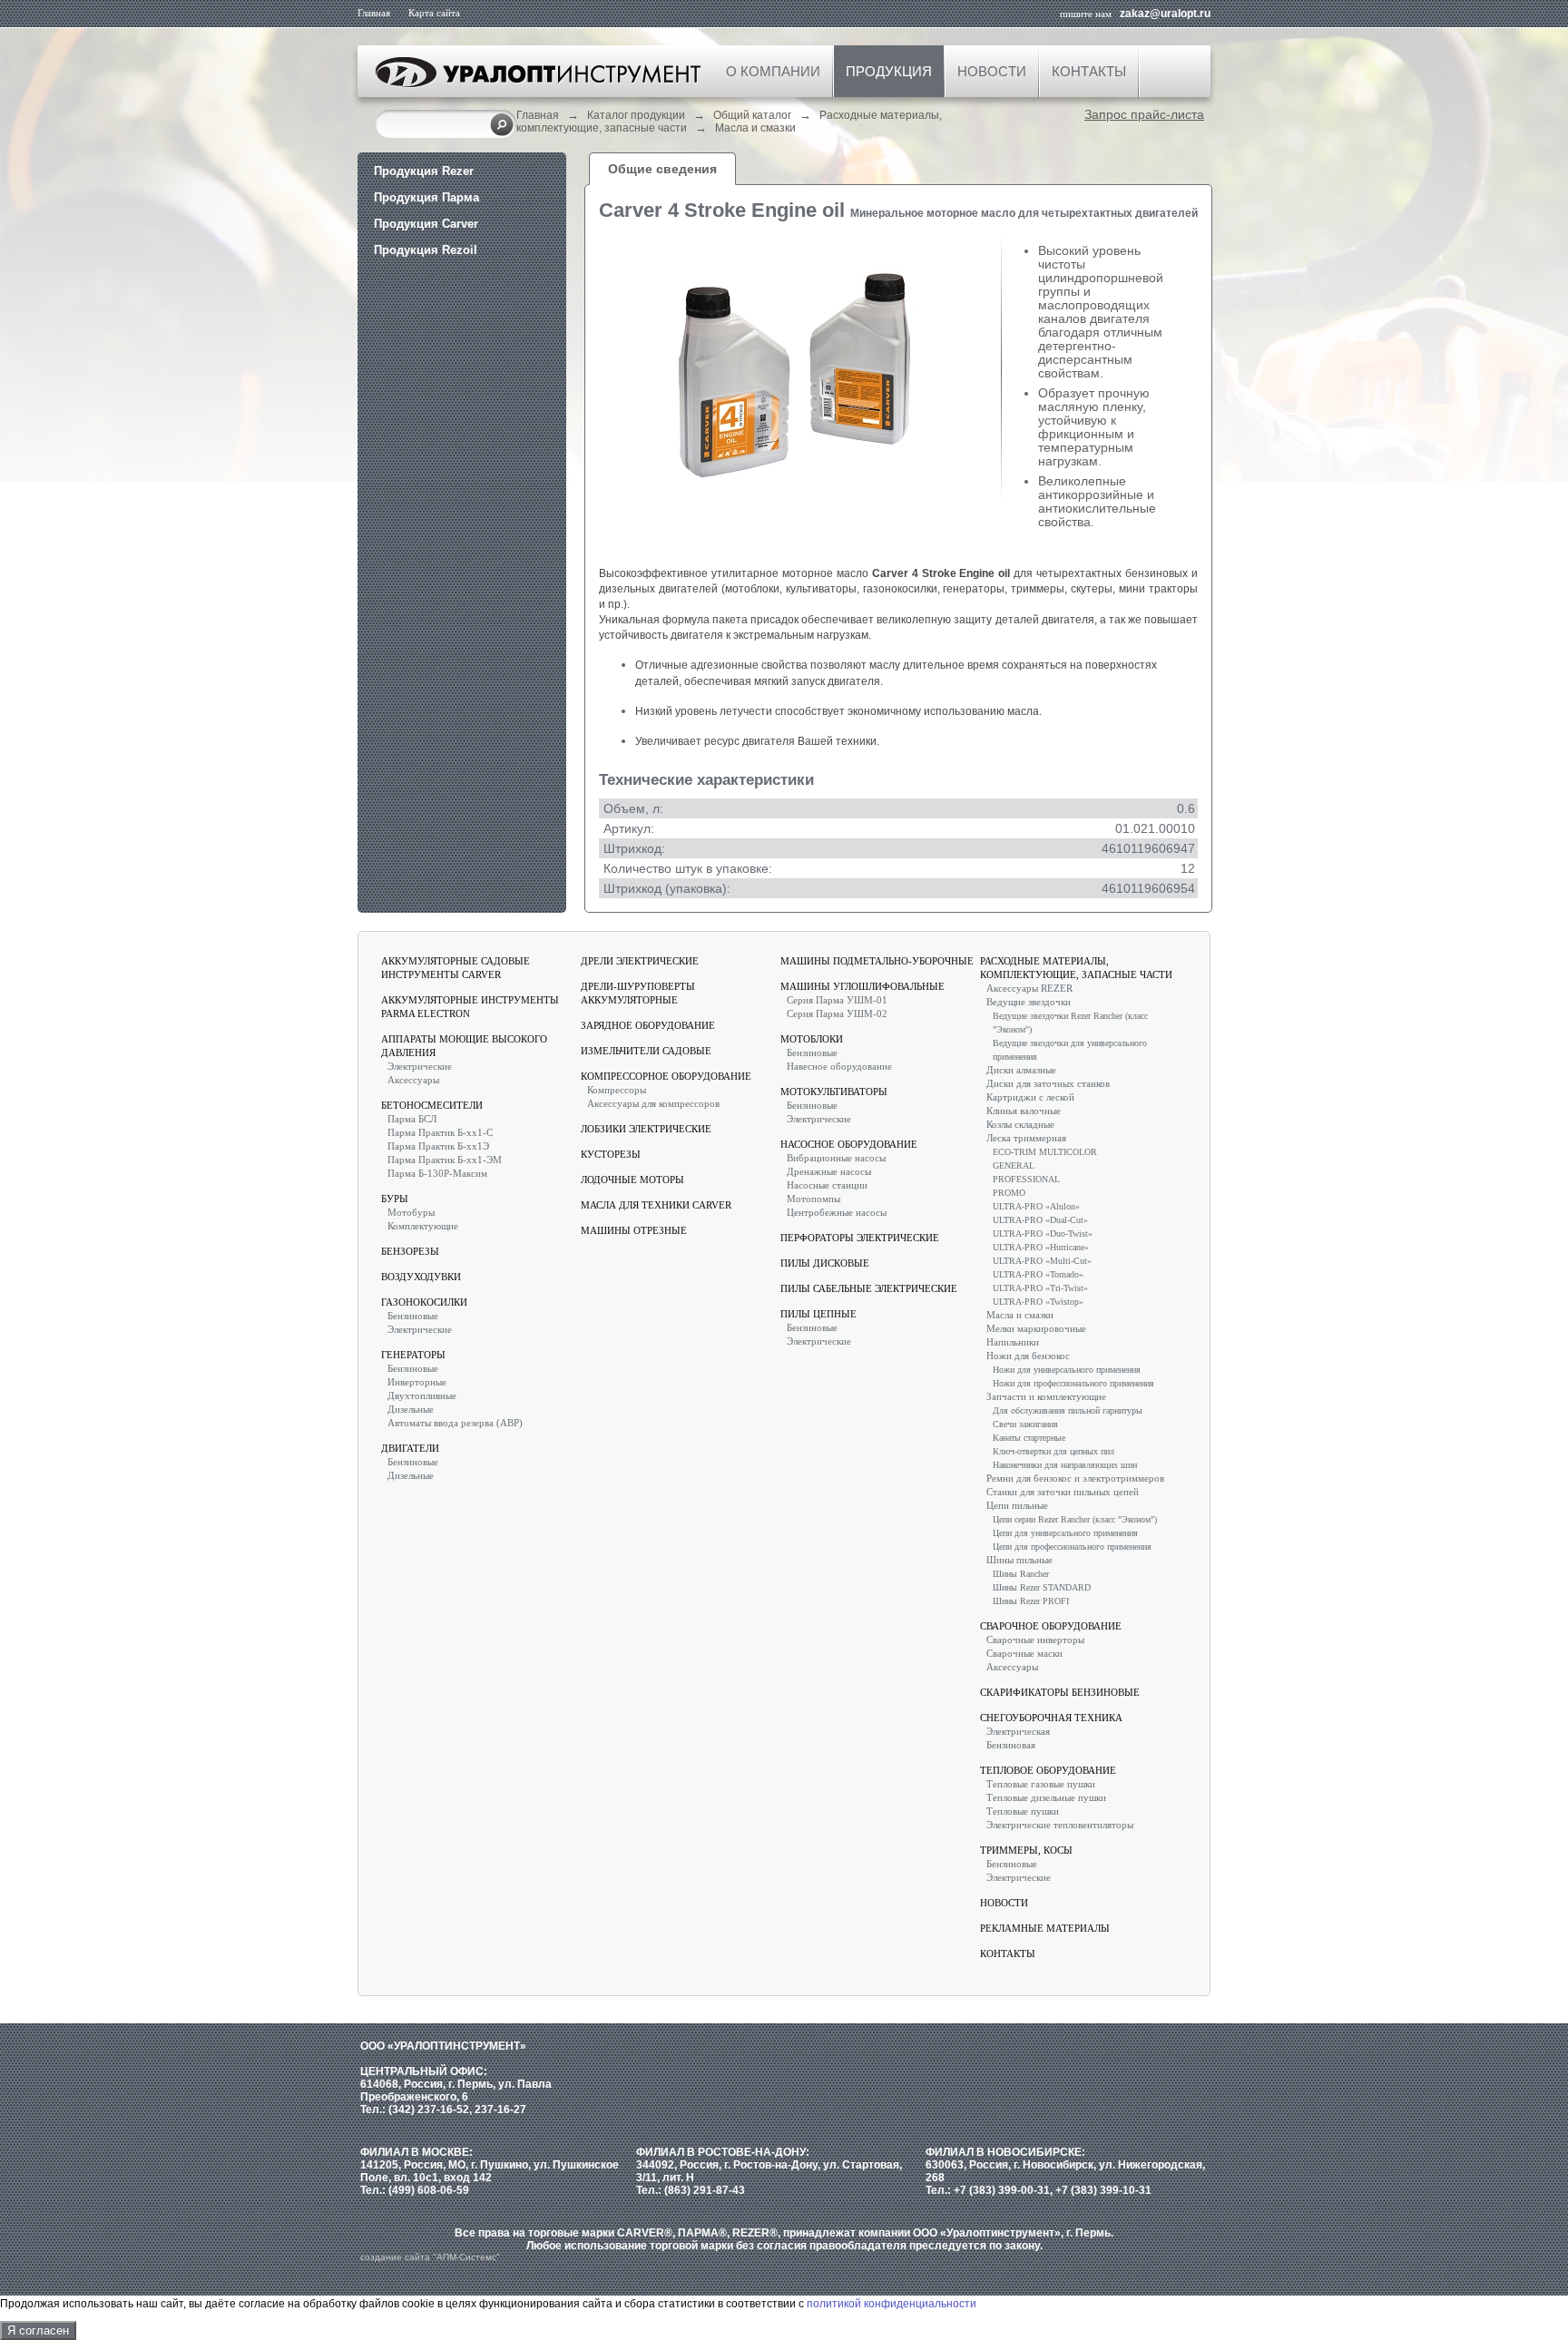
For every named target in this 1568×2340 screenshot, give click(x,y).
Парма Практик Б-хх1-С (440, 1132)
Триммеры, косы (1026, 1850)
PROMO (1009, 1193)
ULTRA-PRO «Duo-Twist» (1043, 1234)
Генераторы (413, 1355)
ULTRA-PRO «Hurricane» (1041, 1247)
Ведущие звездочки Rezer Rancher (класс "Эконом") (1070, 1023)
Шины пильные (1019, 1560)
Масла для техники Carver (656, 1205)
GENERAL (1014, 1165)
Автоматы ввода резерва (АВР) (455, 1423)
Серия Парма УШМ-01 (837, 1000)
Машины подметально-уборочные (877, 961)
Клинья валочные (1024, 1111)
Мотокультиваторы (834, 1092)
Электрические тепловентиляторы (1060, 1825)
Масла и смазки (755, 128)
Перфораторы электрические (860, 1238)
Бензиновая (1011, 1745)
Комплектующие (423, 1226)
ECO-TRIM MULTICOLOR (1045, 1152)
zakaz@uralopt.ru (1165, 14)
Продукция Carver (426, 224)
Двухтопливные (422, 1395)
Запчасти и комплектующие (1046, 1396)
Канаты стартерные (1029, 1438)
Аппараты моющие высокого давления (464, 1046)
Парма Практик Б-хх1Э (438, 1146)
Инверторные (417, 1382)
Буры (395, 1199)
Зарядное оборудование (648, 1025)
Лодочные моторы (632, 1180)
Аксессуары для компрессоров (653, 1103)
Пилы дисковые (825, 1263)
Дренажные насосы (829, 1171)
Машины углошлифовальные (862, 986)
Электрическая (1018, 1731)
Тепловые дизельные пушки (1046, 1797)
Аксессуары (413, 1080)
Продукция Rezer (424, 171)
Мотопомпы (813, 1199)
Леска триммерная (1026, 1138)
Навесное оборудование (839, 1066)
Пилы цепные (818, 1314)
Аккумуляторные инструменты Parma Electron (470, 1007)
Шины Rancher (1021, 1574)
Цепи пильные (1017, 1505)
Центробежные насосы (837, 1212)
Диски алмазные (1021, 1070)
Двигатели (410, 1448)
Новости (992, 71)
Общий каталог (752, 115)
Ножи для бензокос (1028, 1356)
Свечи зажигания (1025, 1424)
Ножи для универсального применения (1067, 1370)
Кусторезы (611, 1154)
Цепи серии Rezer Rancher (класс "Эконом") (1075, 1519)
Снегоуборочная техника (1051, 1718)
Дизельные (411, 1409)
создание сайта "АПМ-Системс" (430, 2257)
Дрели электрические (640, 961)
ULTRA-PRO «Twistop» (1038, 1302)
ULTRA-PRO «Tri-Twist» (1040, 1288)
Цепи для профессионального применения (1072, 1547)
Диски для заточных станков (1048, 1083)
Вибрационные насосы (836, 1158)
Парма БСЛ (412, 1119)
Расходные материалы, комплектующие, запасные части (1076, 968)
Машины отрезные (634, 1230)
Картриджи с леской (1030, 1097)
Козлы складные (1020, 1124)
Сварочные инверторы (1035, 1640)
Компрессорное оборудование (666, 1076)
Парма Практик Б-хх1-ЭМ (445, 1160)
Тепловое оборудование (1048, 1770)
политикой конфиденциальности (892, 2304)
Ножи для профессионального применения (1073, 1383)
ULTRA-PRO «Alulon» (1036, 1206)
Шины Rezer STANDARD (1042, 1587)
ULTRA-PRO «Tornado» (1038, 1274)
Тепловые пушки (1023, 1811)
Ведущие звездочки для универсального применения (1070, 1050)
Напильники (1013, 1342)
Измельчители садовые (646, 1051)
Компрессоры (617, 1090)
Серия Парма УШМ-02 (837, 1013)
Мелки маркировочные (1036, 1328)
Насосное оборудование (849, 1144)
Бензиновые (413, 1316)
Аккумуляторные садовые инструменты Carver (456, 968)
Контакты (1089, 71)
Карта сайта (434, 13)
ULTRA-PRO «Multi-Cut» (1042, 1261)
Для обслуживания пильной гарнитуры (1068, 1410)
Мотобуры (411, 1212)
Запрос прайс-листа (1144, 114)
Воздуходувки (421, 1277)
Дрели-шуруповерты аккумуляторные (638, 993)
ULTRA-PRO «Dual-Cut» (1040, 1220)
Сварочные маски (1024, 1653)
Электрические (420, 1066)
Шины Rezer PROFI (1031, 1601)
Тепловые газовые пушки (1041, 1784)
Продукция (889, 71)
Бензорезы (410, 1251)
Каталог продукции (636, 115)
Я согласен (38, 2330)
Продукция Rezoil (426, 250)
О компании (773, 71)
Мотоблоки (812, 1039)
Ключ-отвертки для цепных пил (1053, 1451)
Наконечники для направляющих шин (1065, 1465)
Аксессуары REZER (1029, 988)
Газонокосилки (424, 1302)
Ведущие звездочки (1029, 1002)
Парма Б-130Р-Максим (437, 1173)
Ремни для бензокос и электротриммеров (1075, 1478)
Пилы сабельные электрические (869, 1288)
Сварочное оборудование (1051, 1626)
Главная (374, 13)
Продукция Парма (426, 197)
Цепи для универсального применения (1065, 1533)
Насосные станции (827, 1185)
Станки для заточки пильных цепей (1063, 1492)
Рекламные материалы (1045, 1928)
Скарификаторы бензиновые (1060, 1692)
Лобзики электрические (646, 1129)
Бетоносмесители (432, 1105)
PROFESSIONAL (1026, 1179)
